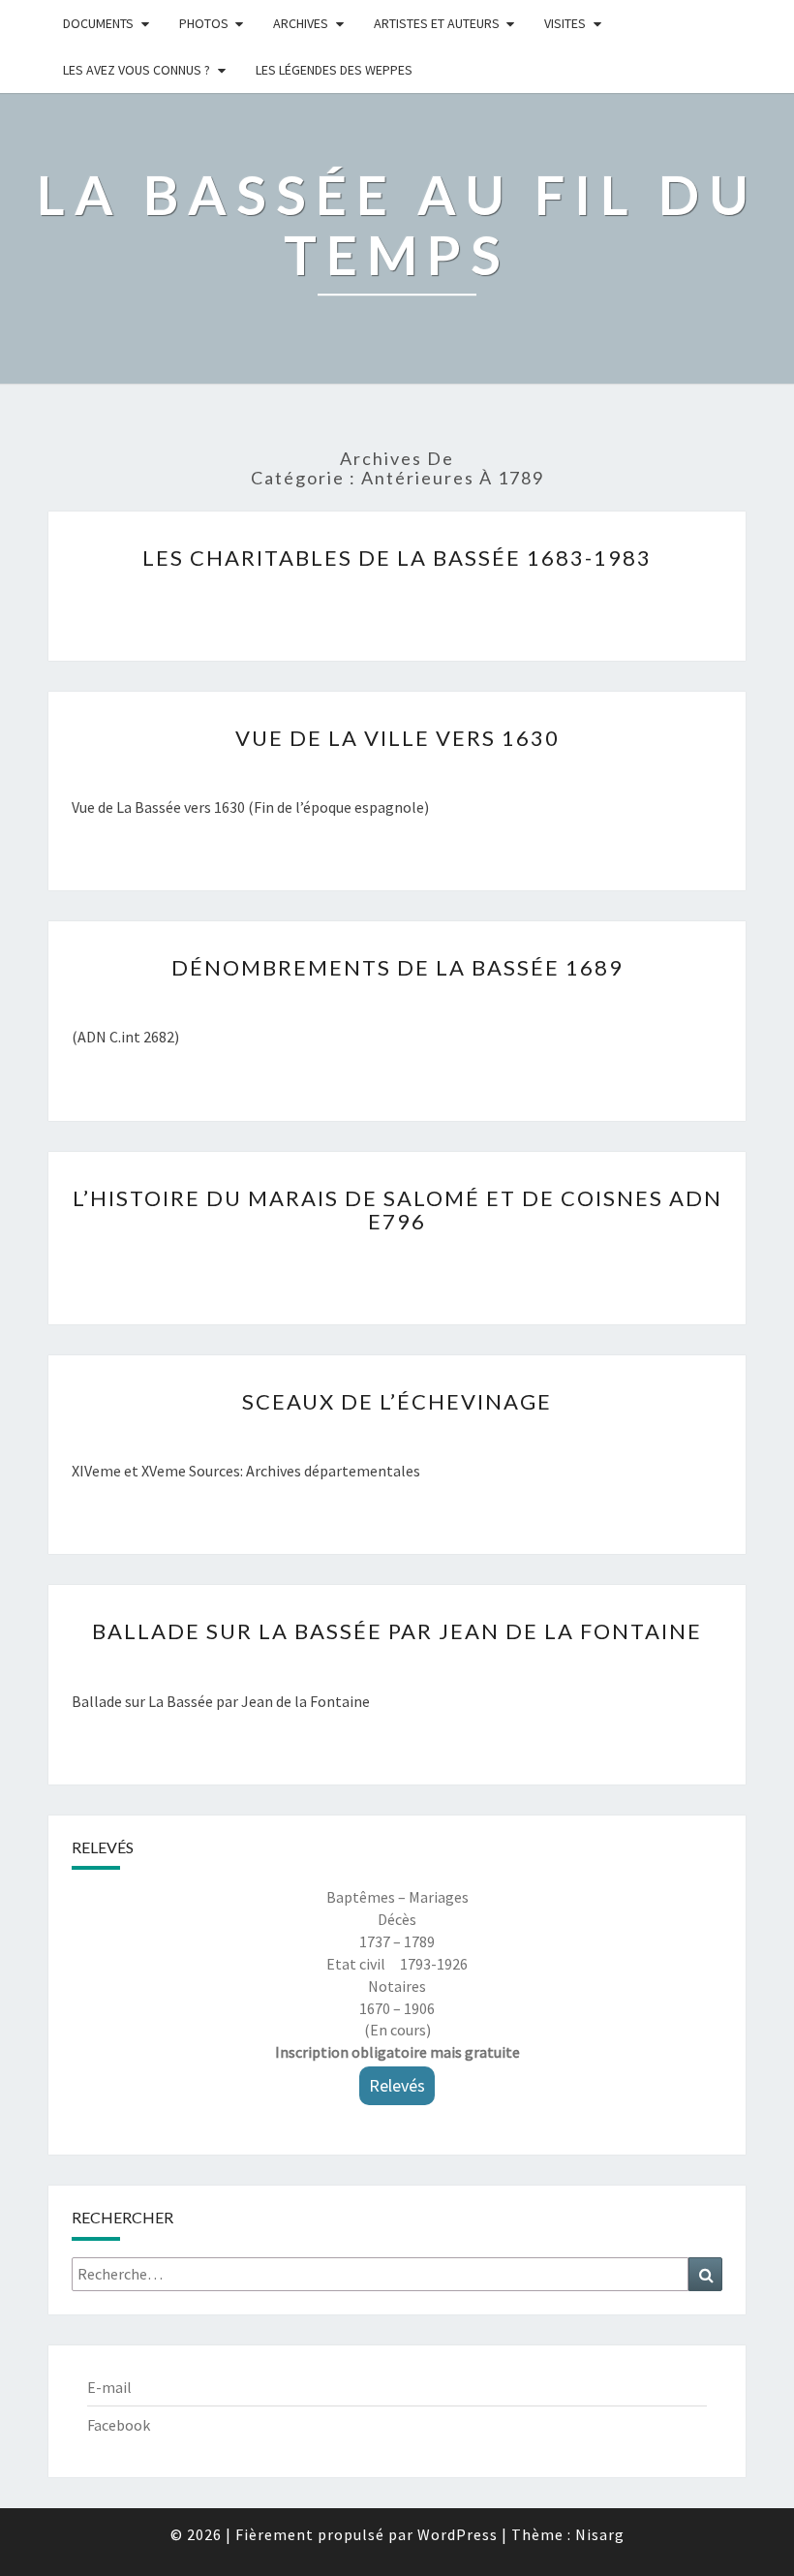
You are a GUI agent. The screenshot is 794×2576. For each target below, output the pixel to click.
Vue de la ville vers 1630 (397, 738)
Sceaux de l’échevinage (397, 1401)
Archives (301, 23)
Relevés (397, 2085)
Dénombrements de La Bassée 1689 (397, 967)
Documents (98, 23)
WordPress (458, 2534)
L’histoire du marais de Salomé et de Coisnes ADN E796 (397, 1210)
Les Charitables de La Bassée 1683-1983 (397, 558)
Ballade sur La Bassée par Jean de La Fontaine (397, 1631)
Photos (204, 23)
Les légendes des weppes (334, 70)
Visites (565, 23)
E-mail (109, 2387)
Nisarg (600, 2534)
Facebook (119, 2425)
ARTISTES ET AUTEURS (437, 23)
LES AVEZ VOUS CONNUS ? (137, 70)
